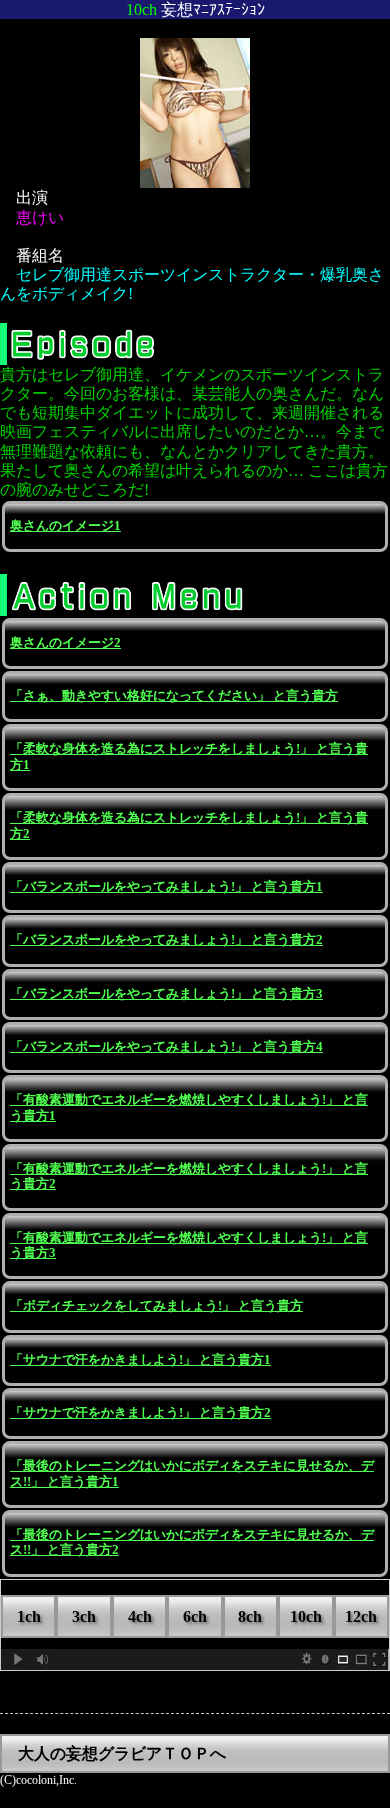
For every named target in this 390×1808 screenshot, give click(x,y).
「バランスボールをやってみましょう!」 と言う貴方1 (166, 887)
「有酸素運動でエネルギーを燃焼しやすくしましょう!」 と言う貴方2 (189, 1176)
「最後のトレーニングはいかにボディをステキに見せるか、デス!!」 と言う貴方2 (192, 1542)
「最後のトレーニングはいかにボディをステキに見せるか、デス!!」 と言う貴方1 (192, 1473)
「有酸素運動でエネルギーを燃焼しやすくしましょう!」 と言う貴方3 (189, 1245)
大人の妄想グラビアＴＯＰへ (122, 1753)
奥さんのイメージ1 (65, 526)
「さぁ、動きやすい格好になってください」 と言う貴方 (174, 696)
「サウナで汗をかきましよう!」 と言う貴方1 (140, 1360)
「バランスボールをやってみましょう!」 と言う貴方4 (166, 1047)
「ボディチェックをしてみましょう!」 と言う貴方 (156, 1306)
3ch (84, 1616)
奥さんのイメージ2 (65, 643)
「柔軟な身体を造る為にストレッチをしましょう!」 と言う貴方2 (189, 825)
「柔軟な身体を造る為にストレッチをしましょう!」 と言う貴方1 (189, 756)
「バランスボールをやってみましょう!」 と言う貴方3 (166, 994)
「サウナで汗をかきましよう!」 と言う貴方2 (140, 1413)
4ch (140, 1616)
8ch (250, 1616)
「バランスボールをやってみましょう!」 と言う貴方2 (166, 940)
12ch (361, 1616)
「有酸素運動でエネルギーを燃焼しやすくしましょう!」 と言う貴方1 (189, 1107)
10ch (306, 1616)
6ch (195, 1616)
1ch (29, 1616)
